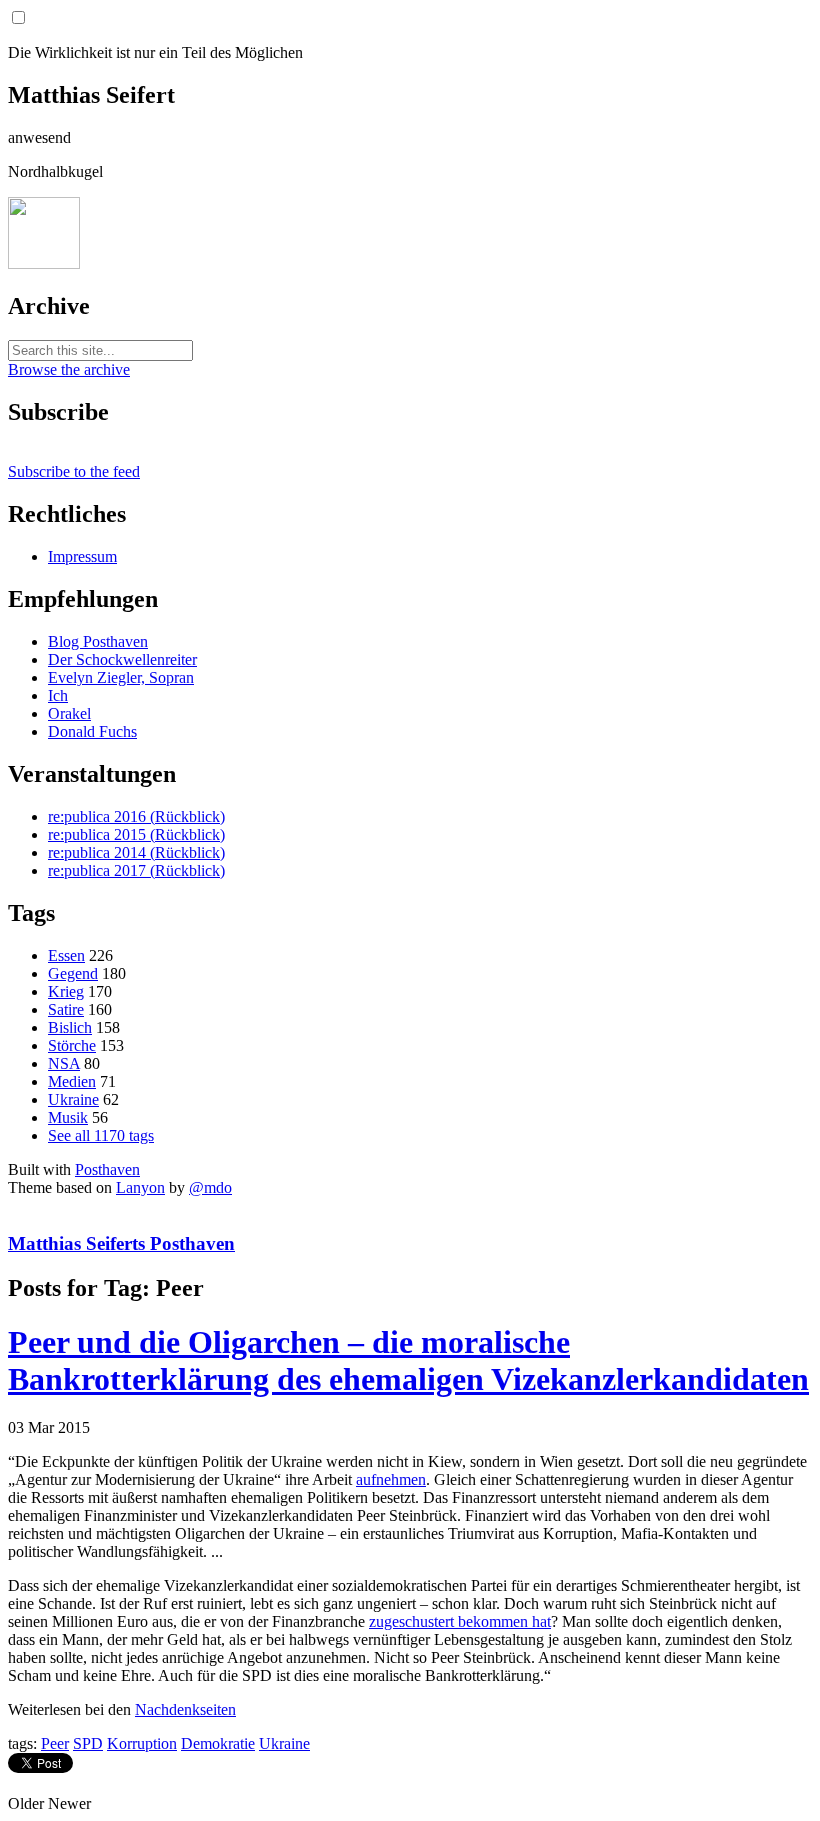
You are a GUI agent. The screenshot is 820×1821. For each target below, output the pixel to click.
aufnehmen (391, 1479)
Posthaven (107, 1169)
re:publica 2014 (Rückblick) (136, 852)
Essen (66, 955)
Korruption (142, 1743)
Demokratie (218, 1743)
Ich (58, 695)
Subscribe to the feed (74, 471)
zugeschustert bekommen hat (460, 1621)
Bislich (70, 1027)
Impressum (82, 556)
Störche (72, 1045)
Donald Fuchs (92, 731)
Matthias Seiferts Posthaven (121, 1243)
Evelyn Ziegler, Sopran (121, 677)
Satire (66, 1009)
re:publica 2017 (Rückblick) (136, 870)
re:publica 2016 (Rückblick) (136, 816)
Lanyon (140, 1187)
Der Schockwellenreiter (122, 659)
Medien (72, 1081)
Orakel (69, 713)
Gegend (73, 973)
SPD (88, 1743)
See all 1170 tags (101, 1135)
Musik (68, 1117)
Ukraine (73, 1099)
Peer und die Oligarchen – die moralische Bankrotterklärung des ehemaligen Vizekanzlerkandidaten (408, 1360)
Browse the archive (69, 369)
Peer (55, 1743)
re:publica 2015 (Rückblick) (136, 834)
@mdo (210, 1187)
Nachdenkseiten (185, 1709)
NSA (64, 1063)
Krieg (66, 991)
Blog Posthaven (98, 641)
